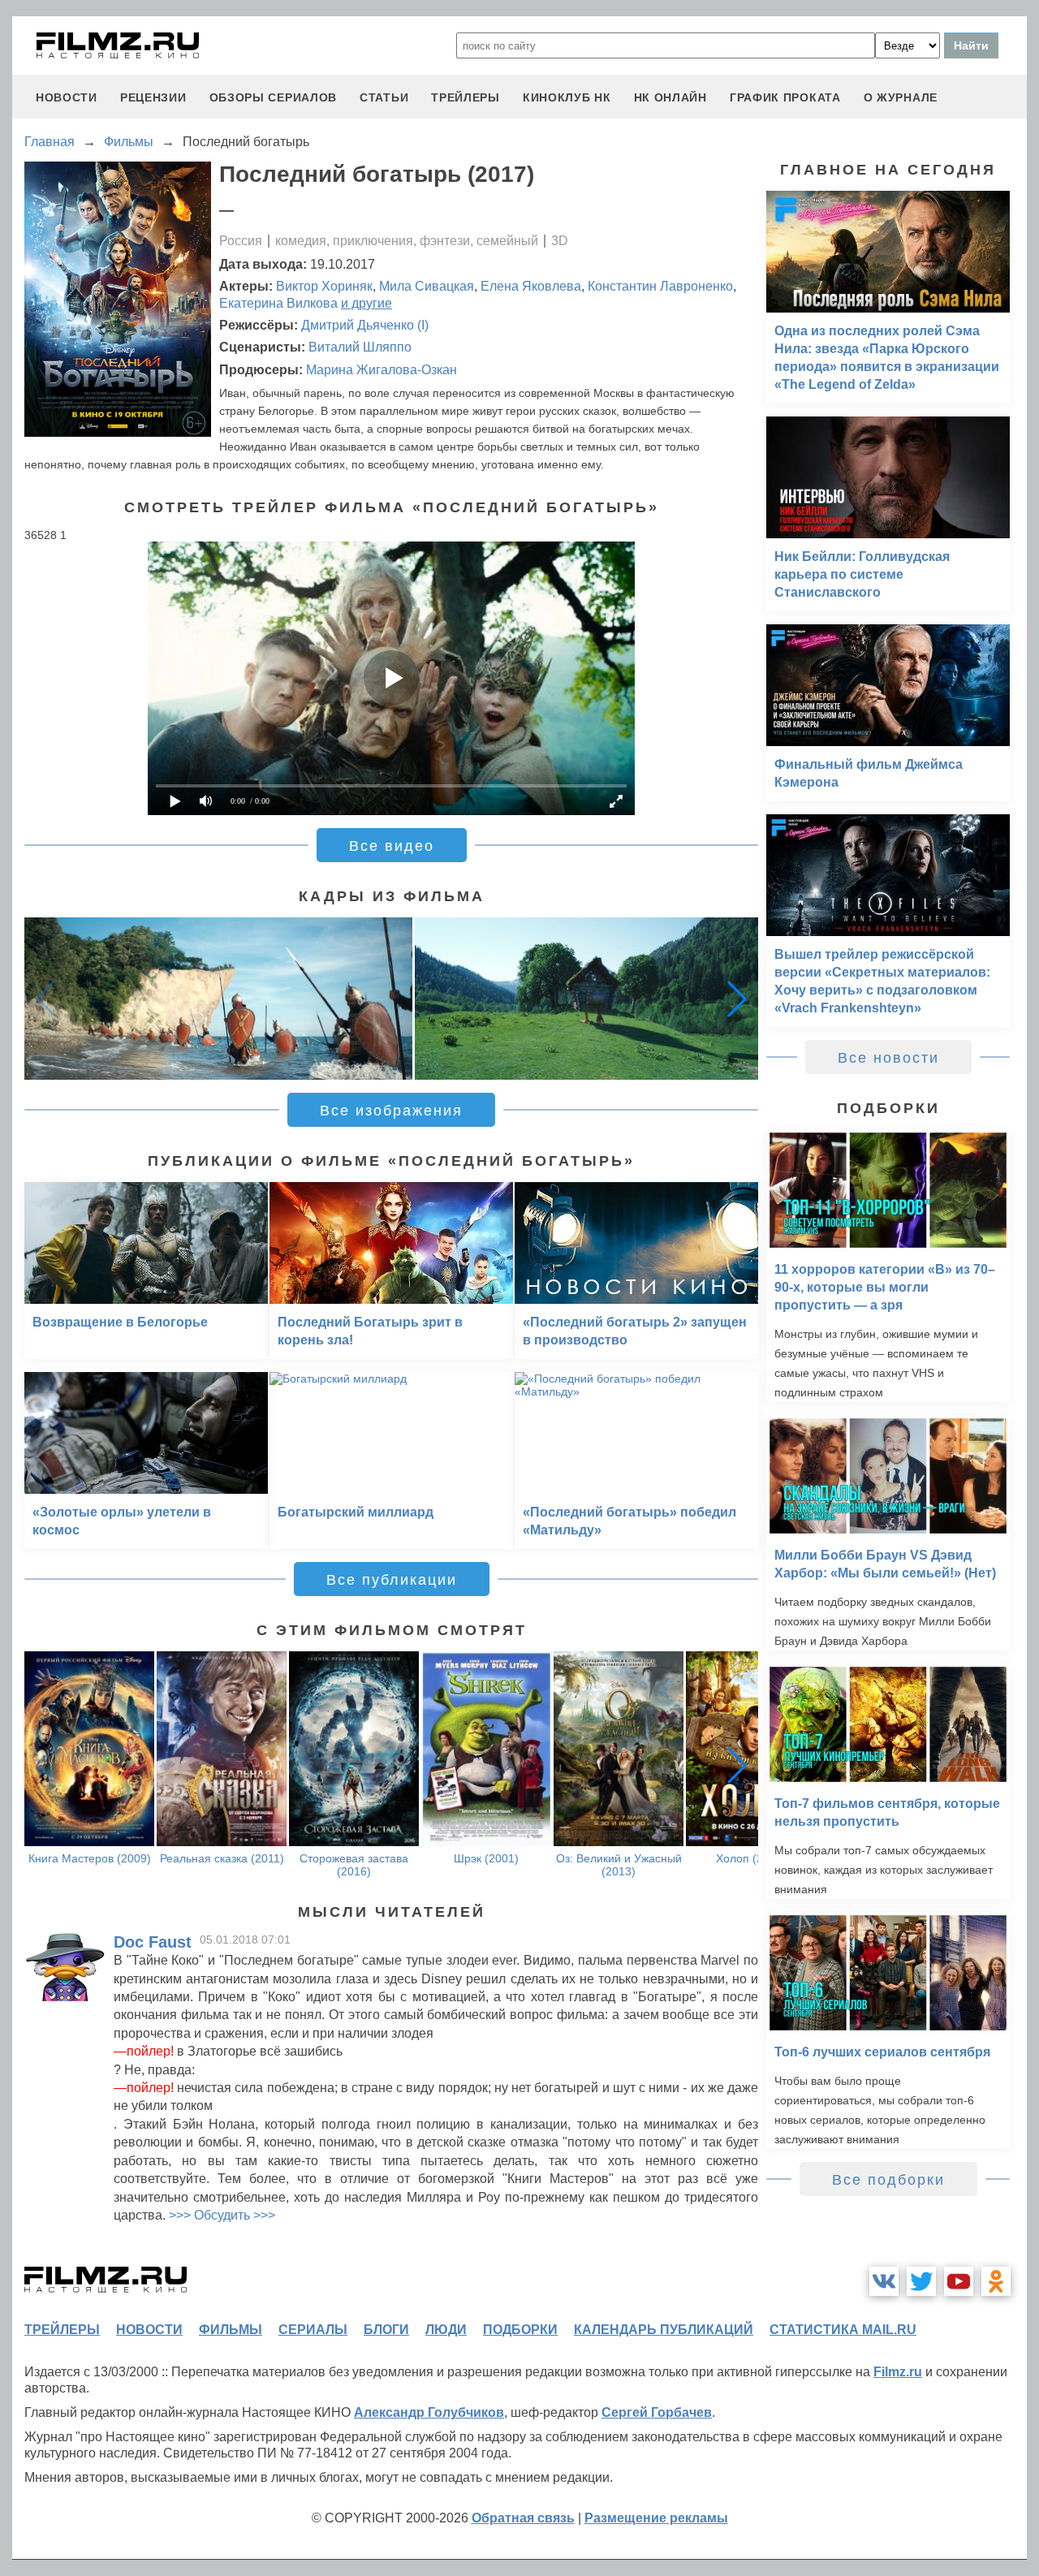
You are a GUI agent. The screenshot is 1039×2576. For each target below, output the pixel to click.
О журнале (901, 97)
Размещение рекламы (656, 2518)
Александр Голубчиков (429, 2412)
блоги (386, 2330)
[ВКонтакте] (884, 2281)
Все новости (888, 1058)
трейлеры (466, 97)
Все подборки (888, 2180)
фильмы (231, 2330)
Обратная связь (523, 2518)
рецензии (153, 97)
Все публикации (392, 1580)
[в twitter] (921, 2281)
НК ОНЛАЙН (670, 97)
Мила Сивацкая (427, 286)
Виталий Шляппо (360, 347)
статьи (384, 97)
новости (67, 97)
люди (446, 2330)
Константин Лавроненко (660, 286)
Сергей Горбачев (657, 2412)
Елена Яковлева (531, 286)
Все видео (392, 846)
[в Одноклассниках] (996, 2281)
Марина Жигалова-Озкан (382, 370)
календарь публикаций (664, 2330)
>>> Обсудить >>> (222, 2215)
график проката (785, 97)
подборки (520, 2330)
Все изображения (391, 1111)
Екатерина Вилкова (278, 303)
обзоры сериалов (274, 97)
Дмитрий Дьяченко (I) (365, 325)
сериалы (313, 2330)
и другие (366, 303)
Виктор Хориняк (324, 286)
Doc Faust (153, 1942)
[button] (737, 999)
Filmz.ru (898, 2372)
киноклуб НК (567, 97)
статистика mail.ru (843, 2330)
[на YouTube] (959, 2281)
